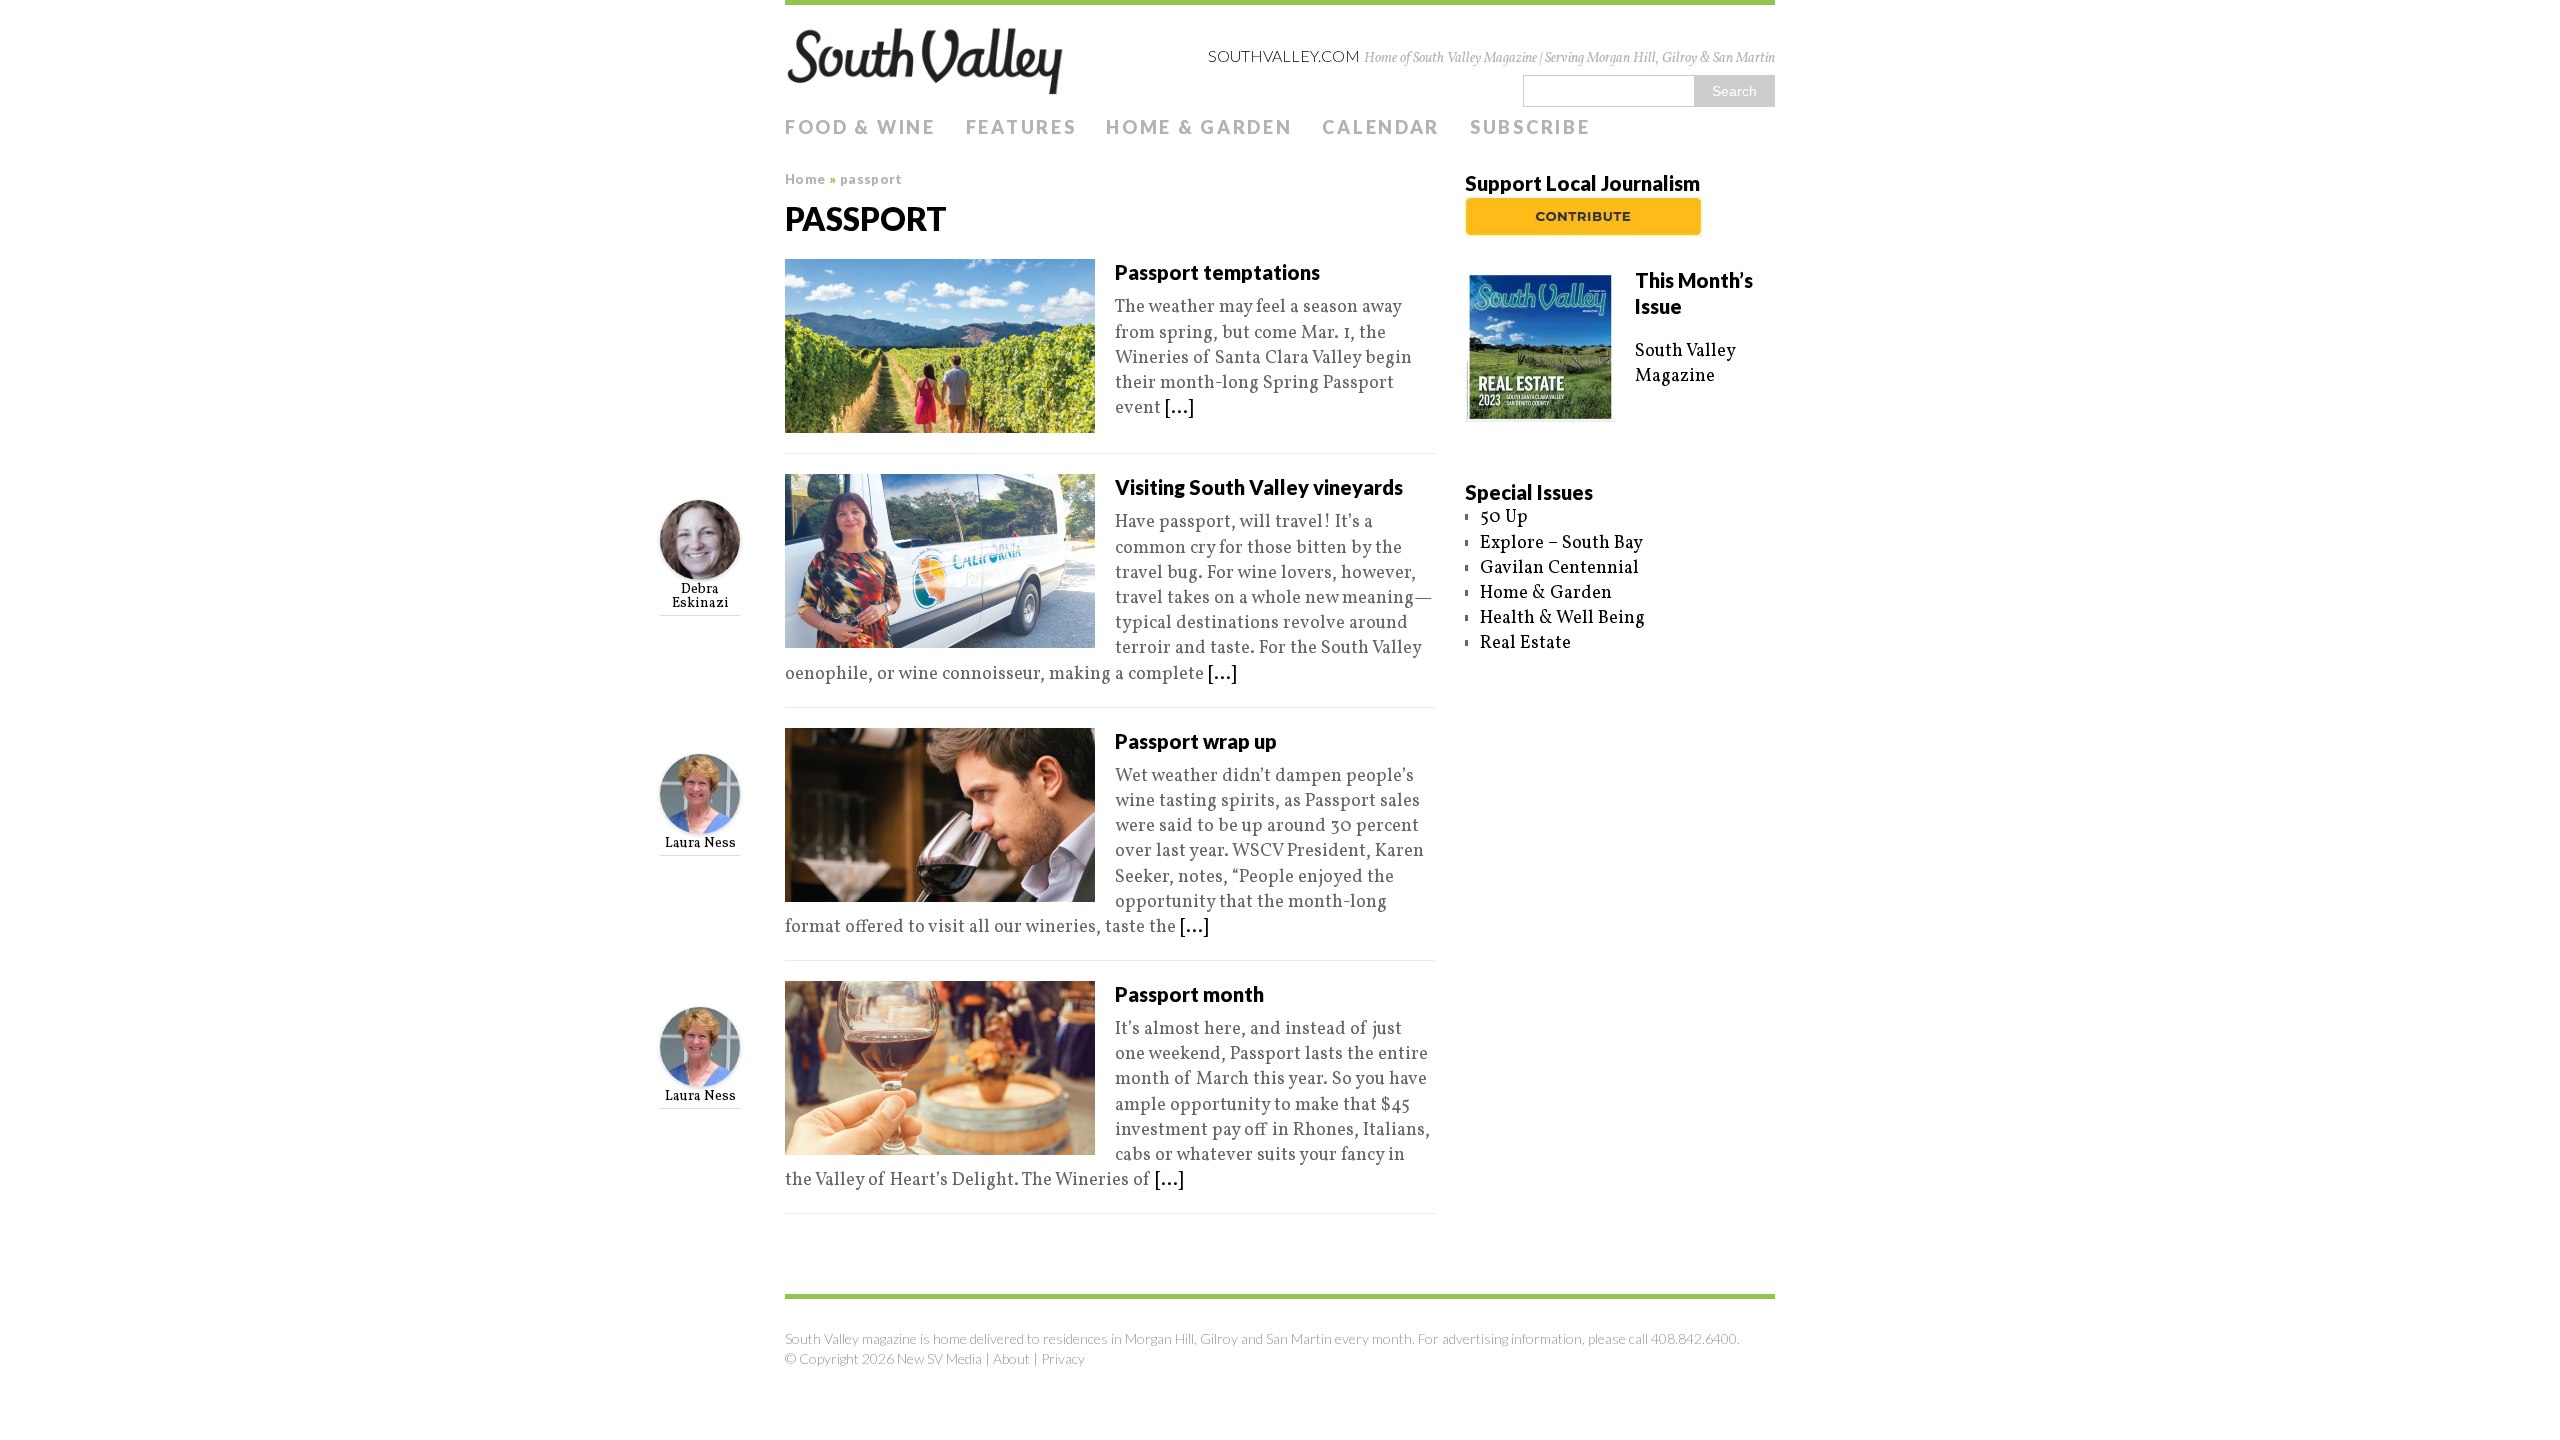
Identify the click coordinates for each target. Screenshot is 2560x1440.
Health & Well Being (1562, 618)
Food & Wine (860, 127)
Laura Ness (700, 843)
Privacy (1063, 1358)
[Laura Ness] (700, 821)
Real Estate (1525, 643)
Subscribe (1530, 127)
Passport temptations (1217, 272)
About (1011, 1358)
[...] (1179, 408)
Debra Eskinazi (700, 596)
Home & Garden (1199, 127)
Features (1021, 127)
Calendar (1381, 127)
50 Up (1504, 517)
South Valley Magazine (1685, 364)
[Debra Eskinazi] (700, 567)
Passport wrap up (1196, 741)
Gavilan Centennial (1559, 568)
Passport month (1189, 994)
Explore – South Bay (1561, 543)
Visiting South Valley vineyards (1259, 487)
